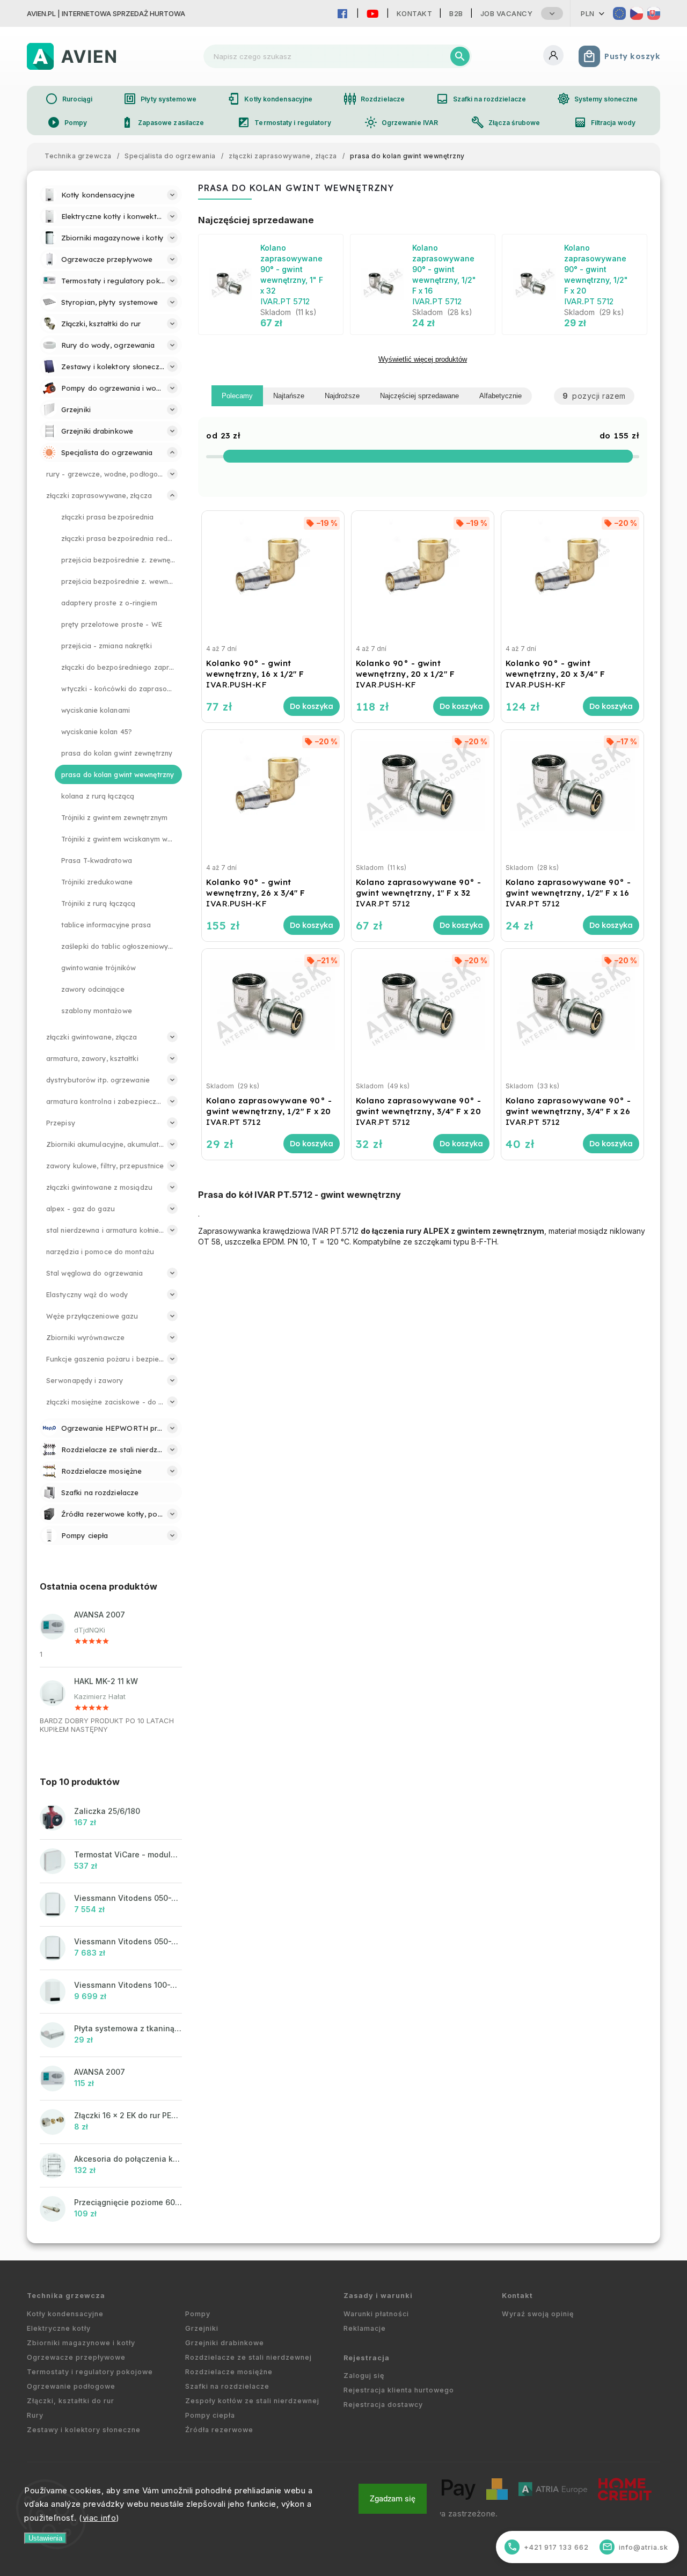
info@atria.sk (635, 2547)
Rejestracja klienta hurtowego (399, 2390)
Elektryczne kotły (59, 2328)
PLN (588, 13)
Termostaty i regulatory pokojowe (90, 2372)
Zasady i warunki (378, 2296)
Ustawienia (45, 2538)
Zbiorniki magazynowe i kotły (81, 2343)
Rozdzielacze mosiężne (229, 2372)
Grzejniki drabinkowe (225, 2343)
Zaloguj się (364, 2376)
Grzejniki (202, 2328)
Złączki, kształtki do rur (71, 2401)
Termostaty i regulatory (284, 122)
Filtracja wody (605, 122)
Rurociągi (69, 99)
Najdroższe (342, 396)
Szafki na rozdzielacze (481, 99)
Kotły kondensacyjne (270, 99)
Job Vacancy (507, 13)
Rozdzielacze (374, 99)
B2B (456, 13)
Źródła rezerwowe (219, 2430)
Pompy (67, 122)
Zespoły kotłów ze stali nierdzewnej (252, 2401)
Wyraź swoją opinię (538, 2314)
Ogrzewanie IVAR (401, 122)
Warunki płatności (376, 2314)
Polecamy (237, 396)
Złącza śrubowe (506, 122)
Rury (35, 2415)
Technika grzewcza (66, 2296)
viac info (100, 2518)
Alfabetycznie (500, 396)
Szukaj (460, 56)
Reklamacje (365, 2328)
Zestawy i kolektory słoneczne (84, 2430)
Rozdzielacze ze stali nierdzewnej (249, 2357)
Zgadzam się (393, 2499)
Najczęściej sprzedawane (419, 396)
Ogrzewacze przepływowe (76, 2357)
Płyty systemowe (160, 99)
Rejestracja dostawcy (383, 2405)
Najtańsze (289, 396)
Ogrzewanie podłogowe (71, 2386)
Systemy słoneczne (598, 99)
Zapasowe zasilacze (163, 122)
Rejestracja (367, 2358)
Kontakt (415, 13)
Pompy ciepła (210, 2415)
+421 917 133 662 (548, 2547)
